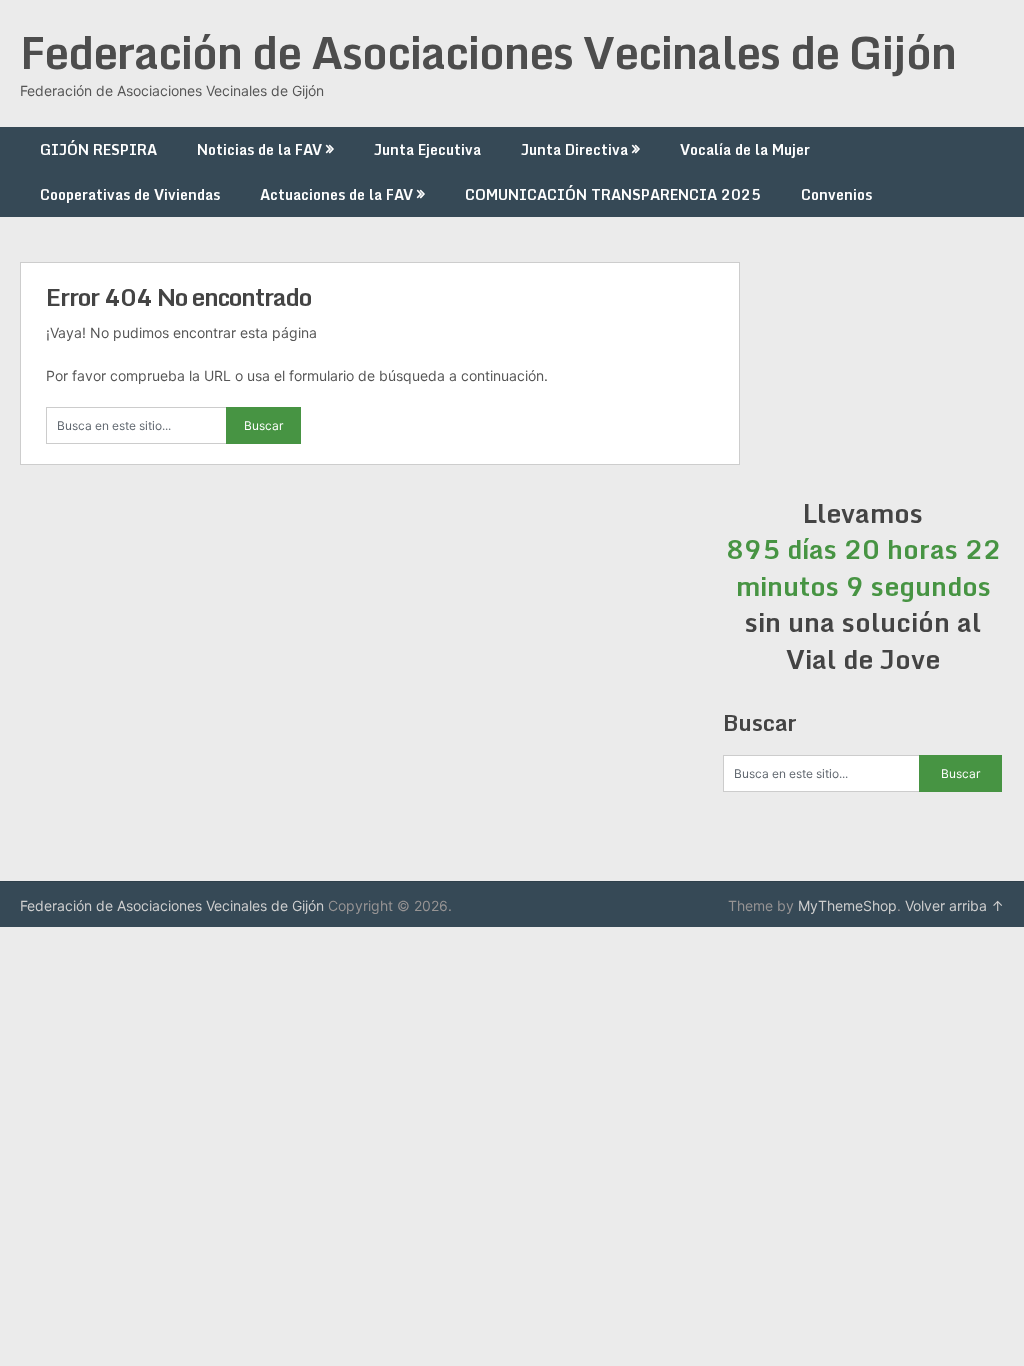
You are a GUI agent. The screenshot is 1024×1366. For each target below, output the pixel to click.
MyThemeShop (847, 905)
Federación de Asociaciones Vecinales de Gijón (488, 52)
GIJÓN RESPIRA (98, 149)
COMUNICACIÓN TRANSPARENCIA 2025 (613, 194)
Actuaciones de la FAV (336, 194)
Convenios (836, 194)
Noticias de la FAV (259, 149)
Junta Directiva (574, 149)
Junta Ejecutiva (427, 149)
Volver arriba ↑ (954, 905)
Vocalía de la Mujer (745, 149)
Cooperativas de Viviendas (130, 194)
